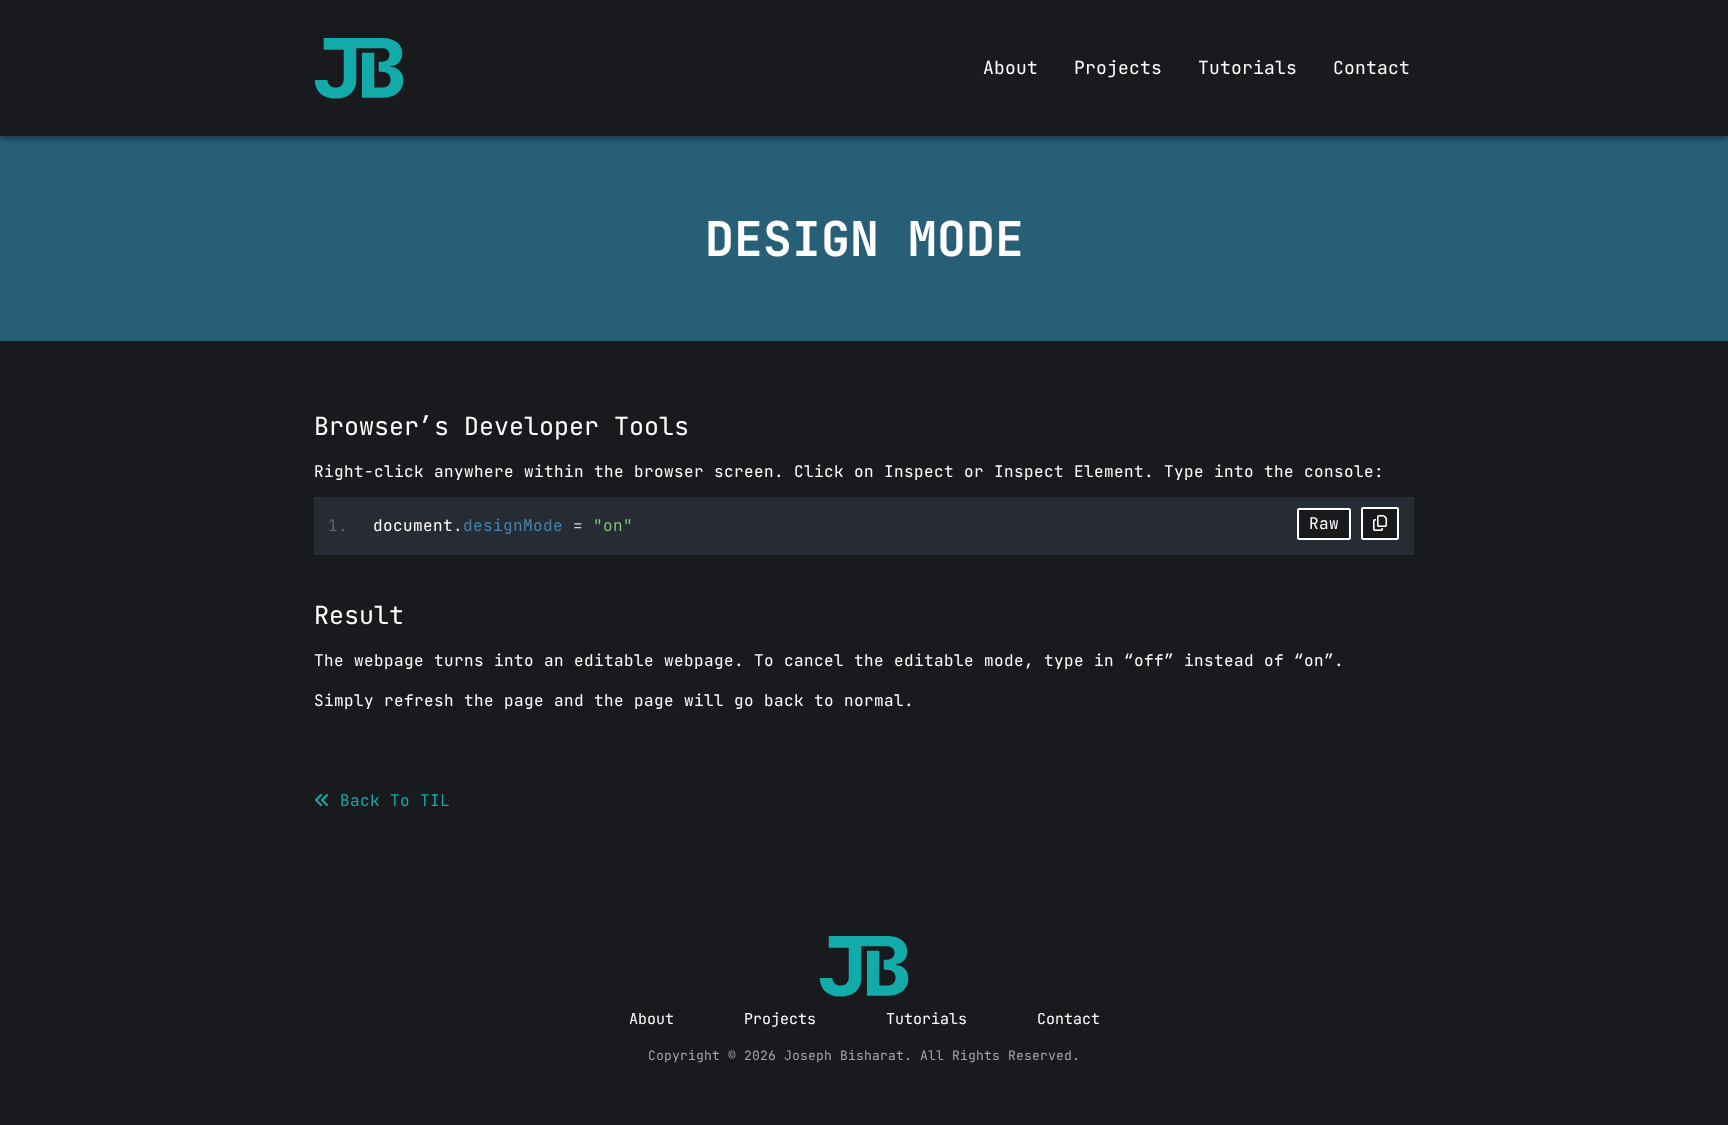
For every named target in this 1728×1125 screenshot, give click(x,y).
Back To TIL (390, 800)
